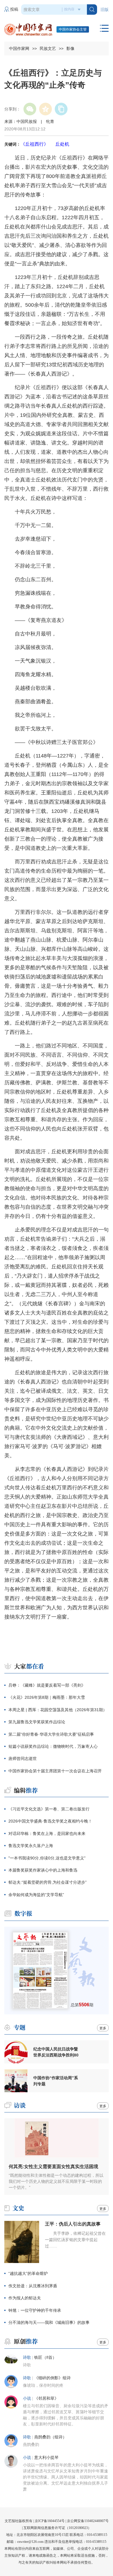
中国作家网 (19, 48)
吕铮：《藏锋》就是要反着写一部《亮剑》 (47, 1685)
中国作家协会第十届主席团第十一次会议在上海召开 (55, 1771)
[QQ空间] (45, 109)
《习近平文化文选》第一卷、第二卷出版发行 (49, 1809)
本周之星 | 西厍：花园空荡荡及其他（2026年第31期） (58, 1710)
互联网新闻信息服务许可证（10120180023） (57, 2528)
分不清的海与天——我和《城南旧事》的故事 (49, 2322)
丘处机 (62, 144)
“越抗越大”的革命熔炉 (28, 2273)
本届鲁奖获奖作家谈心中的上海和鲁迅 (43, 1870)
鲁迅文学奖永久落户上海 (31, 1846)
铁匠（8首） (45, 2357)
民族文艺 (48, 48)
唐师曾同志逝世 (23, 1758)
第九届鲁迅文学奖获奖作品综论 (37, 1722)
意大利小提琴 (46, 2458)
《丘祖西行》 (34, 144)
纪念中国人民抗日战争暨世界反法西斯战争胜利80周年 (56, 2052)
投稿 (14, 9)
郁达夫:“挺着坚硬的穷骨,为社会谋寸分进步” (48, 1882)
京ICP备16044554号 (50, 2521)
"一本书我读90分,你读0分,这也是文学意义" (47, 1858)
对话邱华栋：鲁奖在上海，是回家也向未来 (47, 1833)
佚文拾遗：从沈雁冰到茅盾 (33, 2286)
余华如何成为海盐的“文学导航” (36, 1895)
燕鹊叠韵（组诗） (50, 2437)
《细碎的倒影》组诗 (52, 2378)
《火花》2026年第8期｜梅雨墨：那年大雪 (47, 1697)
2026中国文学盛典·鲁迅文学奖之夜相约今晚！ (50, 1821)
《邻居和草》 (46, 2398)
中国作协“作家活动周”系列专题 (56, 2081)
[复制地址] (61, 109)
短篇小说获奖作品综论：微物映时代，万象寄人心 (53, 1746)
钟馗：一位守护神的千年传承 (35, 2310)
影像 (70, 48)
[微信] (30, 109)
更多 (103, 2028)
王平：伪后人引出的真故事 (73, 2224)
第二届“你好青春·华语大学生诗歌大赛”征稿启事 (51, 1734)
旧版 (105, 10)
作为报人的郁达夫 (25, 2298)
